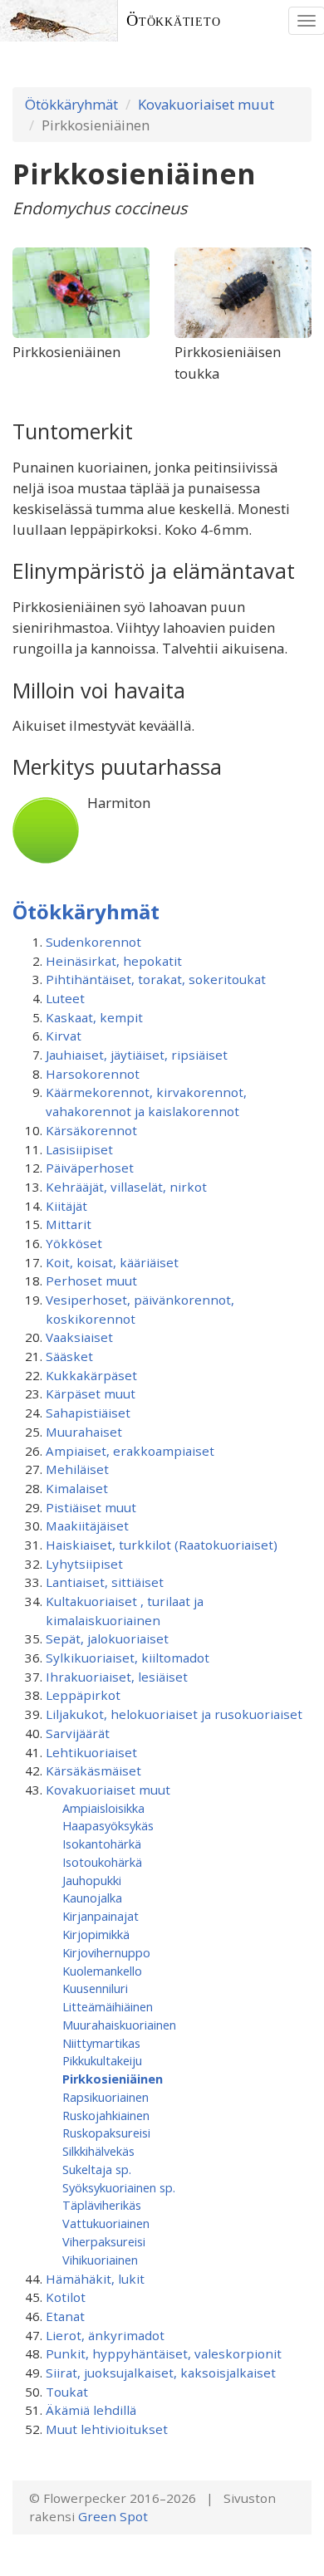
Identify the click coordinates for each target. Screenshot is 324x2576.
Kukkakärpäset (91, 1375)
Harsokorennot (93, 1074)
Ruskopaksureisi (106, 2133)
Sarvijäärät (78, 1733)
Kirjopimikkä (96, 1934)
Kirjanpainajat (101, 1916)
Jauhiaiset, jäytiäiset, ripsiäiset (137, 1055)
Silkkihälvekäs (98, 2151)
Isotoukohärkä (102, 1862)
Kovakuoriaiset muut (206, 104)
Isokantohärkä (102, 1844)
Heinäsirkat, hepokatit (114, 961)
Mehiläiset (77, 1469)
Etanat (65, 2316)
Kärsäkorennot (91, 1130)
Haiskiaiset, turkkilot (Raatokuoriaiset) (162, 1545)
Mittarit (69, 1224)
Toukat (67, 2392)
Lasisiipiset (79, 1149)
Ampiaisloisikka (103, 1808)
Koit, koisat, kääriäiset (112, 1262)
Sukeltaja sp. (97, 2169)
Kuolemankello (102, 1971)
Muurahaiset (84, 1432)
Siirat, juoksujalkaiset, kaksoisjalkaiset (161, 2373)
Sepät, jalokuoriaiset (107, 1638)
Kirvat (64, 1036)
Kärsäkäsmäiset (93, 1770)
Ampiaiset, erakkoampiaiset (130, 1451)
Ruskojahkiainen (106, 2115)
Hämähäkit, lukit (95, 2279)
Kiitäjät (66, 1206)
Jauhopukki (92, 1880)
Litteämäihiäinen (108, 2006)
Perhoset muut (91, 1281)
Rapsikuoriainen (106, 2097)
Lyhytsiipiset (84, 1564)
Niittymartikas (101, 2043)
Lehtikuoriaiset (91, 1752)
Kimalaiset (77, 1488)
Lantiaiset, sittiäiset (105, 1582)
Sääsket (69, 1356)
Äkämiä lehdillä (91, 2410)
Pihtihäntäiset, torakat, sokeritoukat (156, 979)
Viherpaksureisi (104, 2241)
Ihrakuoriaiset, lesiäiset (117, 1677)
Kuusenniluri (95, 1988)
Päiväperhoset (90, 1168)
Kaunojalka (92, 1898)
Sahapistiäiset (88, 1413)
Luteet (65, 998)
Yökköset (74, 1243)
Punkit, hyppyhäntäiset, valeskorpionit (164, 2353)
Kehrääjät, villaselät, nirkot (126, 1187)
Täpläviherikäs (102, 2205)
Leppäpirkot (83, 1695)
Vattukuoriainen (106, 2223)
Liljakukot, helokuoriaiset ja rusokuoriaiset (174, 1714)
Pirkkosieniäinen (113, 2079)
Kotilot (66, 2297)
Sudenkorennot (93, 942)
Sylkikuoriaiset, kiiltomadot (128, 1658)
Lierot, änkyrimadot (105, 2335)
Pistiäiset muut (91, 1507)
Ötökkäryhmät (71, 104)
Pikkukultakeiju (102, 2060)
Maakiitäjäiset (87, 1526)
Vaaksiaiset (79, 1337)
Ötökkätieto (174, 20)
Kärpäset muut (91, 1393)
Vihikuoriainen (100, 2260)
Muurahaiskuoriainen (119, 2025)
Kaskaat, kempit (94, 1017)
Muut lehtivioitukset (107, 2429)
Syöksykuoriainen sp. (119, 2187)
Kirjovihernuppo (106, 1952)
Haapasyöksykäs (108, 1825)
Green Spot (113, 2516)
